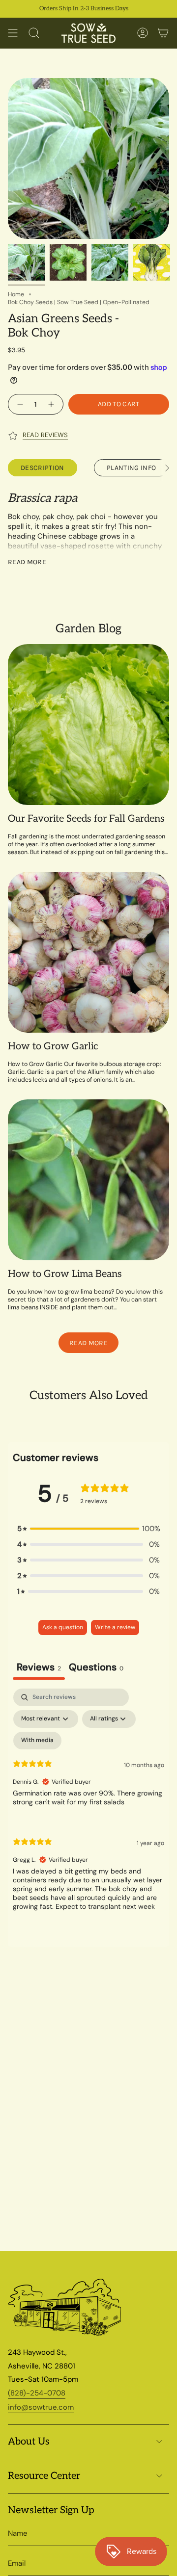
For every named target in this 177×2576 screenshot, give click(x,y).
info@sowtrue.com (41, 2407)
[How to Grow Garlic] (88, 952)
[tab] (96, 1668)
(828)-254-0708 (37, 2393)
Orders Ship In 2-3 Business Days (68, 9)
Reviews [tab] (39, 1667)
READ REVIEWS (45, 435)
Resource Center (44, 2476)
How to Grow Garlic (53, 1046)
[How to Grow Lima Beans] (88, 1180)
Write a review (115, 1627)
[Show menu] (13, 33)
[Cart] (163, 33)
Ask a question (63, 1627)
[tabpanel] (88, 1808)
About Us (29, 2442)
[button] (88, 1529)
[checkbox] (37, 1741)
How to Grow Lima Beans (65, 1274)
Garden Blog (88, 629)
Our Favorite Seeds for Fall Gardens (86, 819)
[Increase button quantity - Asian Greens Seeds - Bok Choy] (52, 404)
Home (16, 294)
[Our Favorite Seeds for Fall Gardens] (88, 725)
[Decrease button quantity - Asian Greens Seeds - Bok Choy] (19, 404)
